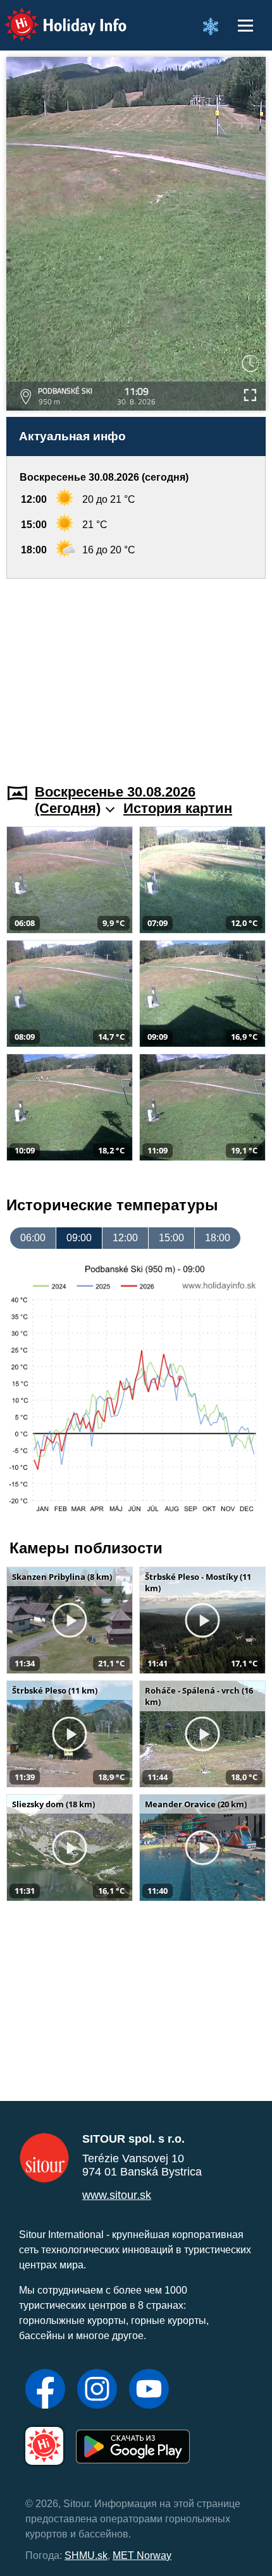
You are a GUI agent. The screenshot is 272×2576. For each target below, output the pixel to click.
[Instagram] (97, 2390)
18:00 (218, 1238)
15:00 (171, 1238)
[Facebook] (45, 2390)
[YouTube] (149, 2390)
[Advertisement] (136, 673)
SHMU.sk (86, 2555)
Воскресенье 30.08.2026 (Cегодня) (115, 800)
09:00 (79, 1238)
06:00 (33, 1238)
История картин (178, 808)
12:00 (125, 1238)
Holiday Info (54, 16)
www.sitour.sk (117, 2195)
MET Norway (142, 2555)
